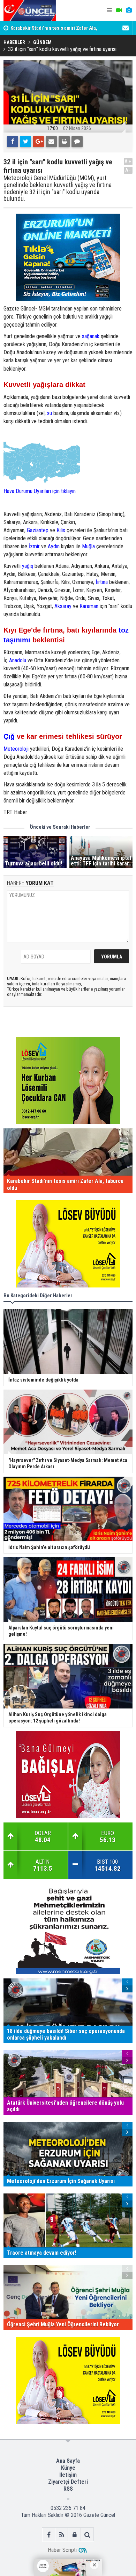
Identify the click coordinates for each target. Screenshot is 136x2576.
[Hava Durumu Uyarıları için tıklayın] (42, 461)
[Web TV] (119, 10)
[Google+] (38, 142)
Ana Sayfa (68, 2461)
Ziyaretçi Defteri (68, 2482)
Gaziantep (38, 530)
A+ (128, 161)
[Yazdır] (64, 142)
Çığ (9, 736)
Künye (68, 2468)
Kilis (61, 530)
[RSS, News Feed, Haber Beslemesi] (62, 2535)
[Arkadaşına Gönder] (51, 142)
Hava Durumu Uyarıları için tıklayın (40, 491)
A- (128, 170)
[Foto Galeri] (129, 10)
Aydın (54, 546)
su (50, 413)
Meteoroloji (16, 749)
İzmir (34, 546)
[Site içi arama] (87, 2535)
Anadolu (18, 660)
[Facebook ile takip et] (49, 2535)
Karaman (89, 606)
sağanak (91, 336)
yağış (28, 566)
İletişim (68, 2475)
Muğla (88, 546)
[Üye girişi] (74, 2535)
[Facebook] (13, 142)
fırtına (102, 582)
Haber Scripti (62, 2550)
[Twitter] (25, 142)
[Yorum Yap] (77, 142)
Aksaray (63, 606)
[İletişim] (126, 28)
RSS (68, 2489)
